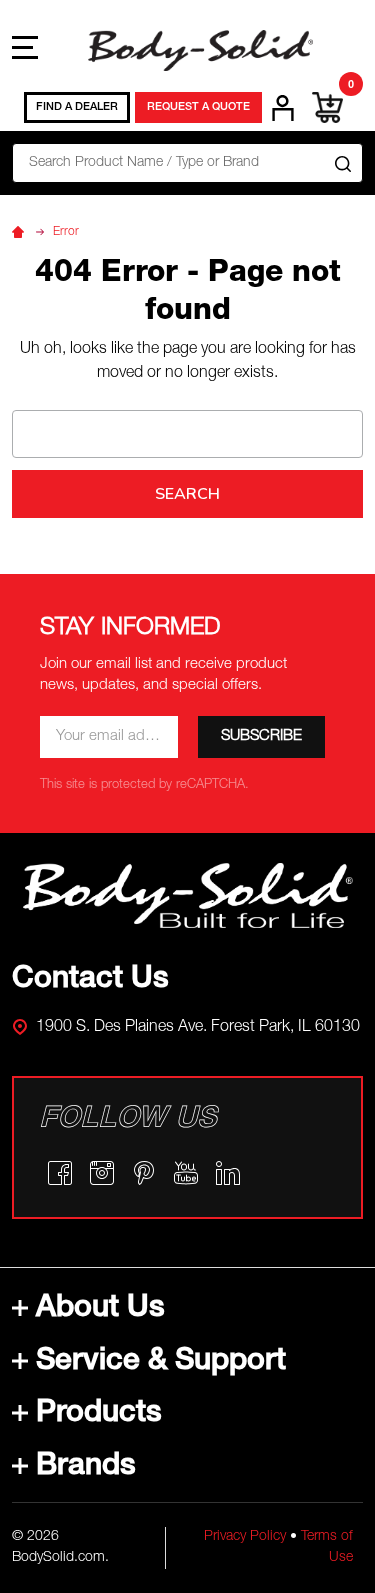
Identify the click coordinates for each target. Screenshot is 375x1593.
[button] (188, 895)
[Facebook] (60, 1173)
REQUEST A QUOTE (198, 107)
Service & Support (161, 1363)
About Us (100, 1310)
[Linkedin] (228, 1173)
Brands (86, 1468)
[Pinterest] (144, 1173)
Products (99, 1415)
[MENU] (25, 47)
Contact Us (90, 981)
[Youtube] (186, 1173)
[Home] (21, 232)
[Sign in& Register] (283, 108)
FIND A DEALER (77, 107)
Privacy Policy (245, 1537)
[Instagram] (102, 1173)
